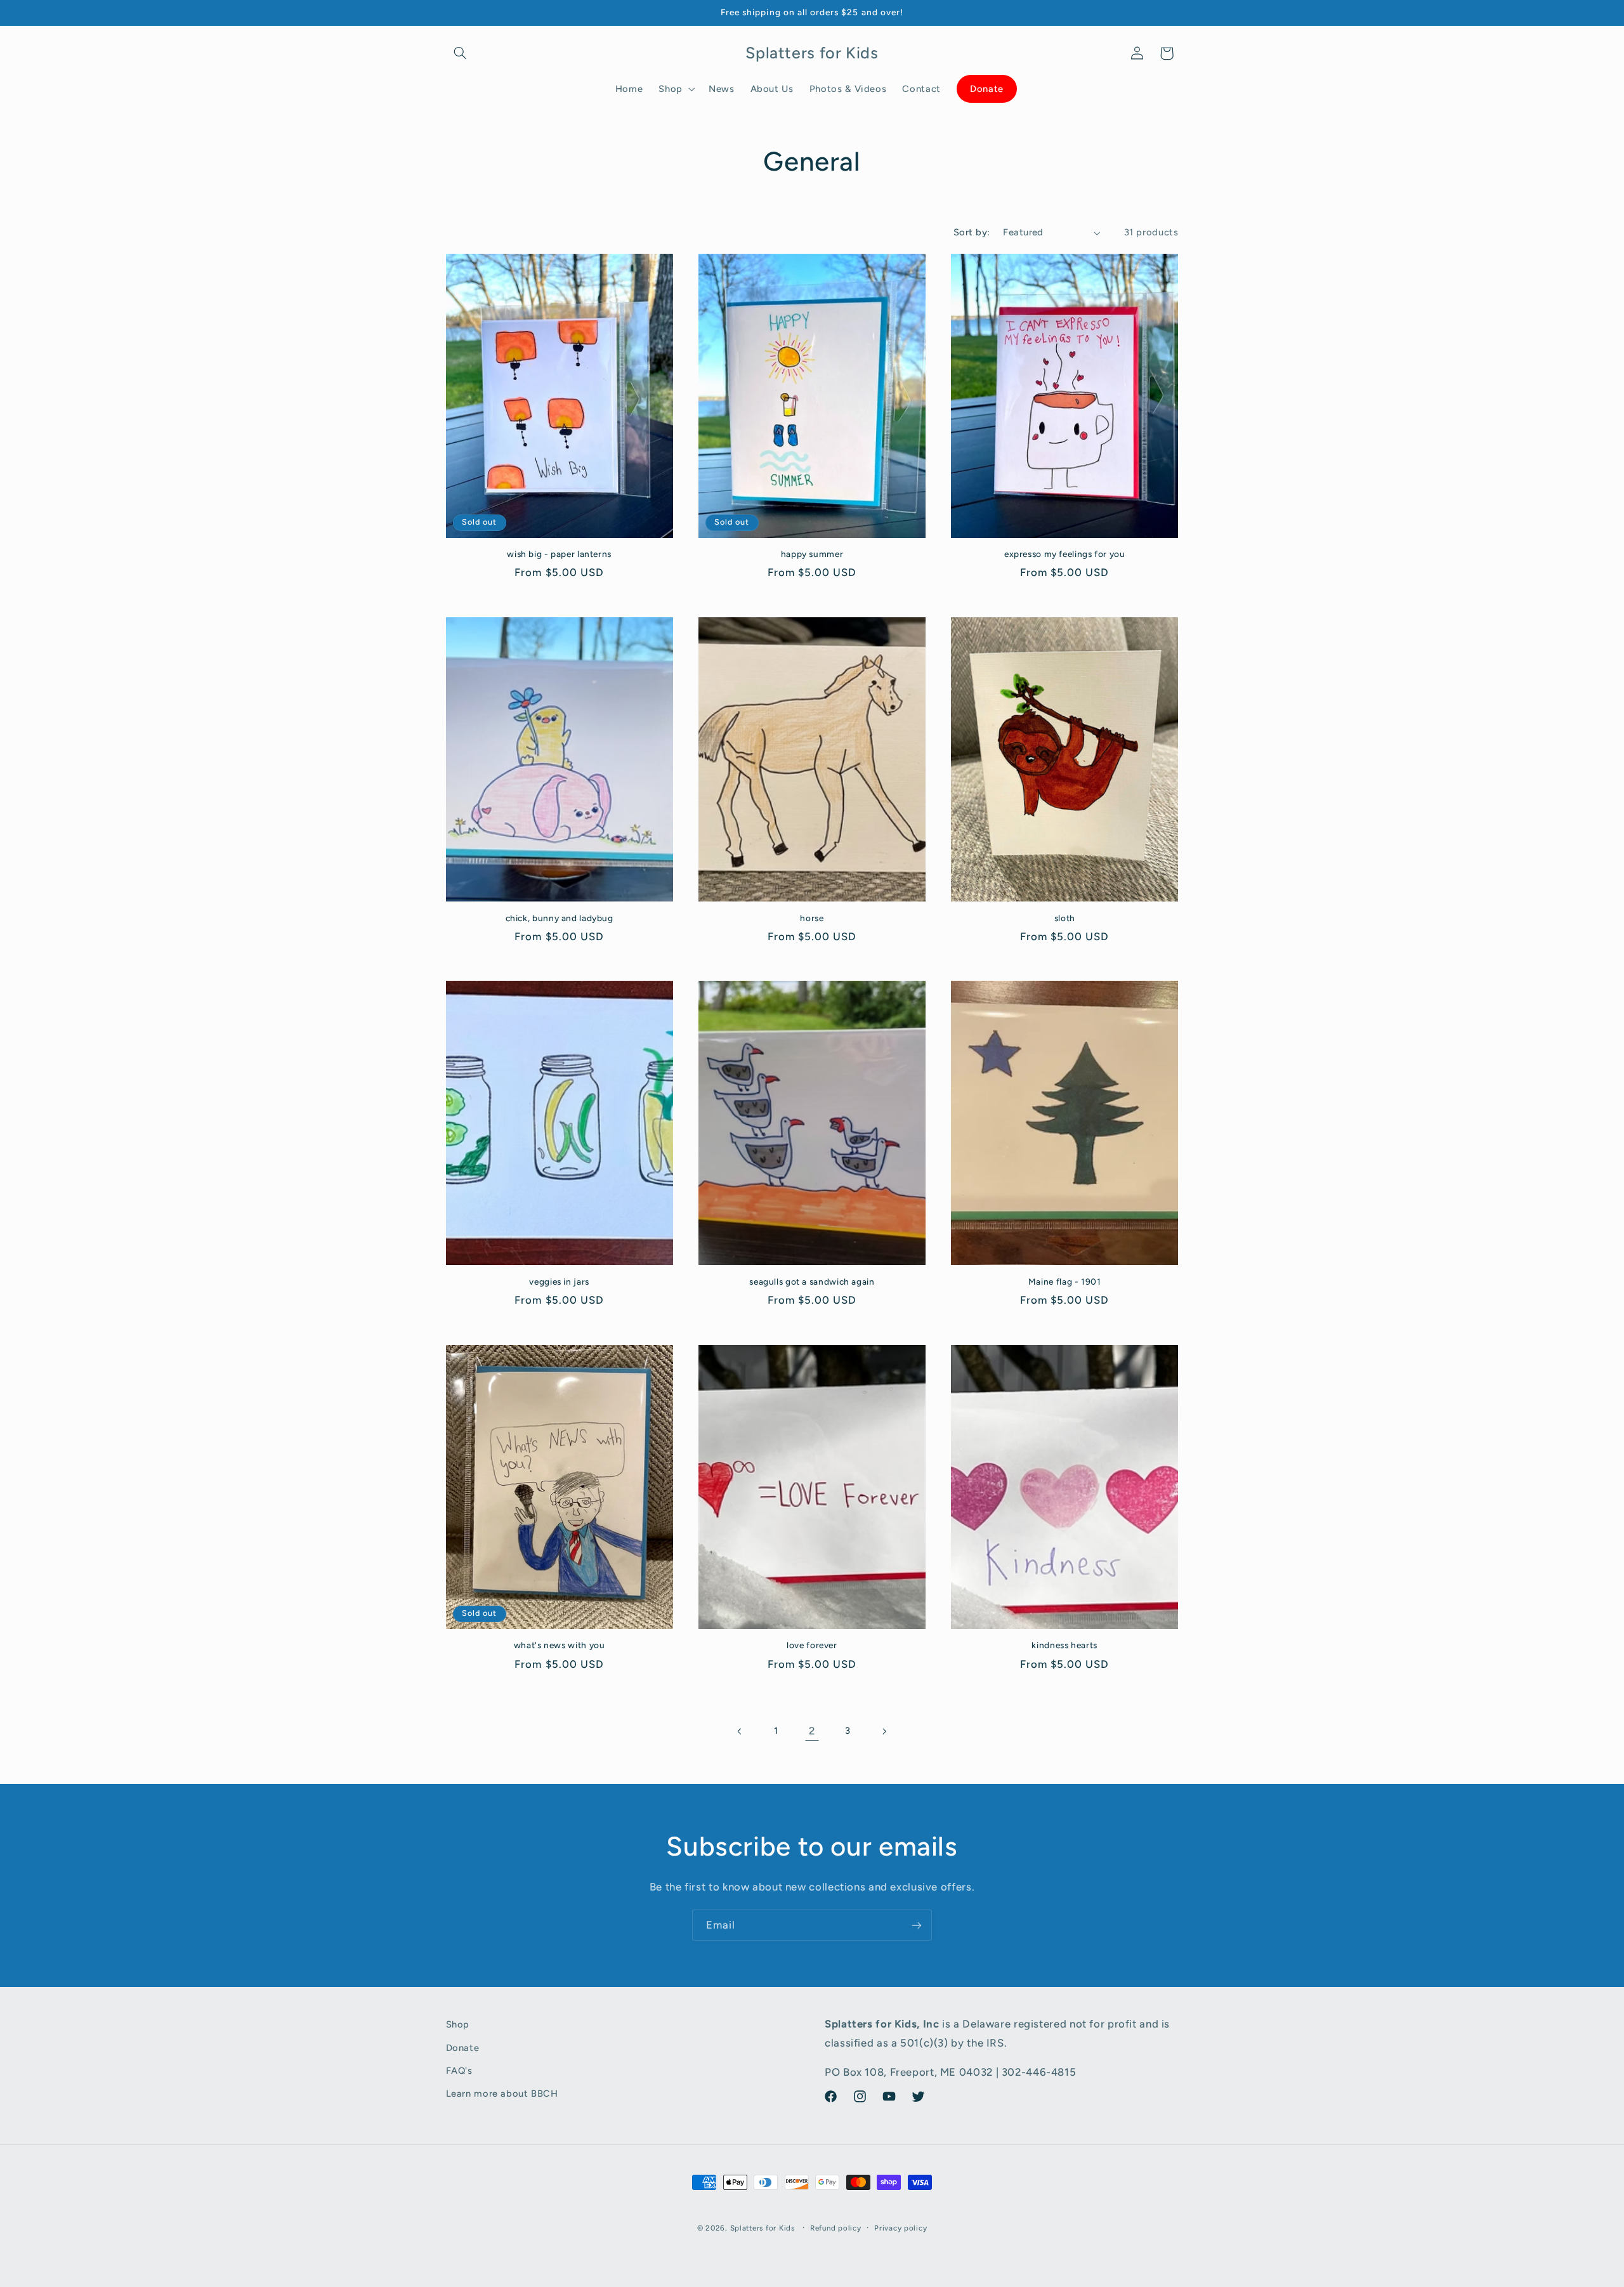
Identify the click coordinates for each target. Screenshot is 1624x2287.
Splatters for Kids (763, 2228)
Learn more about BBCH (502, 2094)
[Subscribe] (917, 1925)
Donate (463, 2047)
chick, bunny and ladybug (560, 918)
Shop (458, 2024)
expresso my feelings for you (1065, 554)
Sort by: (972, 232)
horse (812, 918)
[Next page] (884, 1731)
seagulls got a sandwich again (812, 1281)
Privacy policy (900, 2228)
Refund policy (836, 2228)
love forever (812, 1645)
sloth (1065, 918)
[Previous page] (740, 1731)
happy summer (812, 554)
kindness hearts (1064, 1645)
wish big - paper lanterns (559, 554)
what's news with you (560, 1645)
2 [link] (812, 1731)
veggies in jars (559, 1281)
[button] (461, 53)
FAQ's (459, 2070)
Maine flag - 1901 (1065, 1281)
